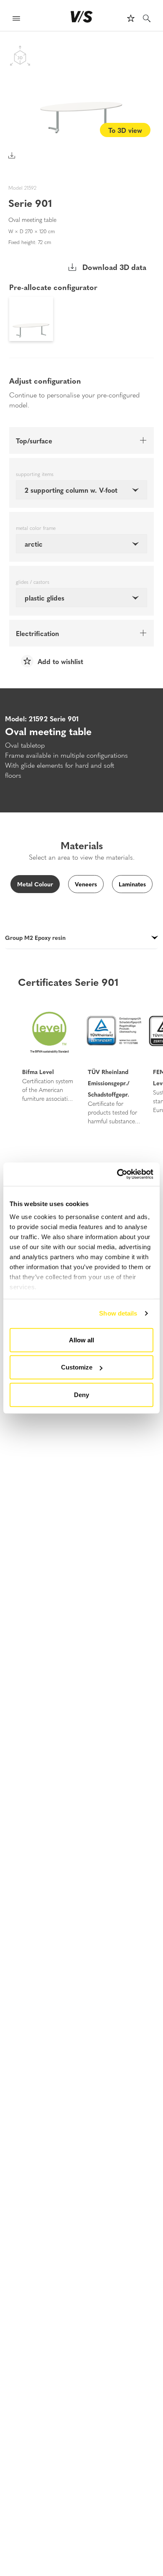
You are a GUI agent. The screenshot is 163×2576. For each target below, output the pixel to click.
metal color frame (36, 528)
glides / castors (33, 582)
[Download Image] (12, 155)
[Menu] (16, 19)
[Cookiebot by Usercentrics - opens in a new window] (117, 1174)
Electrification (37, 633)
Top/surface (34, 440)
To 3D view (125, 130)
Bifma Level (38, 1072)
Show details (118, 1313)
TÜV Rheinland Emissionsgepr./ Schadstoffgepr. (109, 1083)
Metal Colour (35, 884)
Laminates (132, 884)
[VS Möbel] (82, 17)
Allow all (81, 1340)
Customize (77, 1367)
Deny (81, 1394)
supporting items (35, 474)
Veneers (86, 884)
